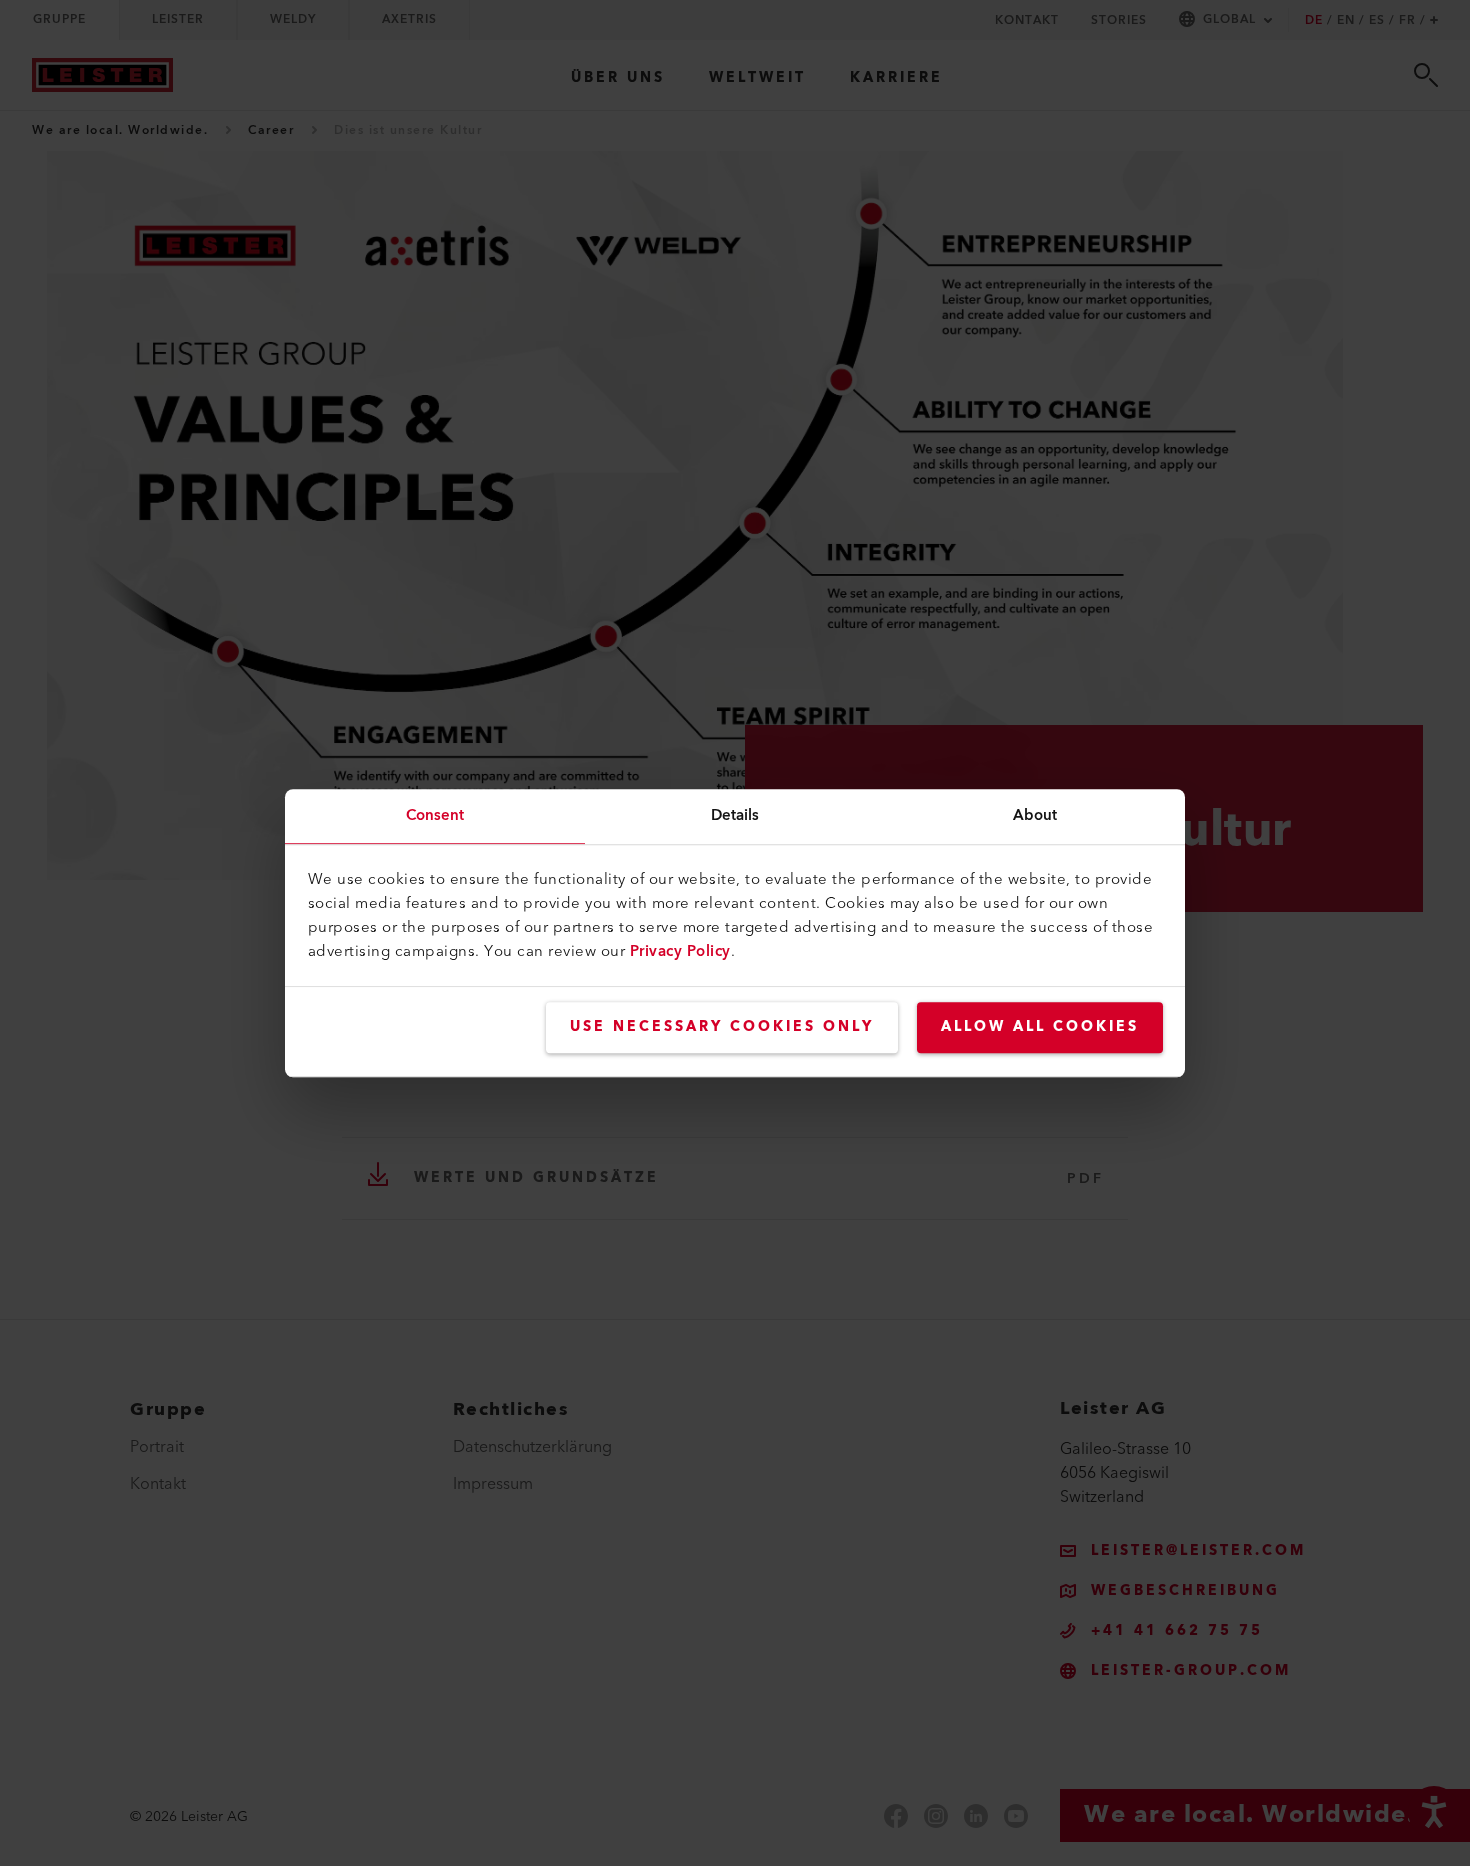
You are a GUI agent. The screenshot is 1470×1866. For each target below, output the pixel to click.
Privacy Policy (680, 951)
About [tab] (1035, 815)
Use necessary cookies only (722, 1027)
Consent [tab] (435, 815)
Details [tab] (735, 815)
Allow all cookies (1040, 1027)
